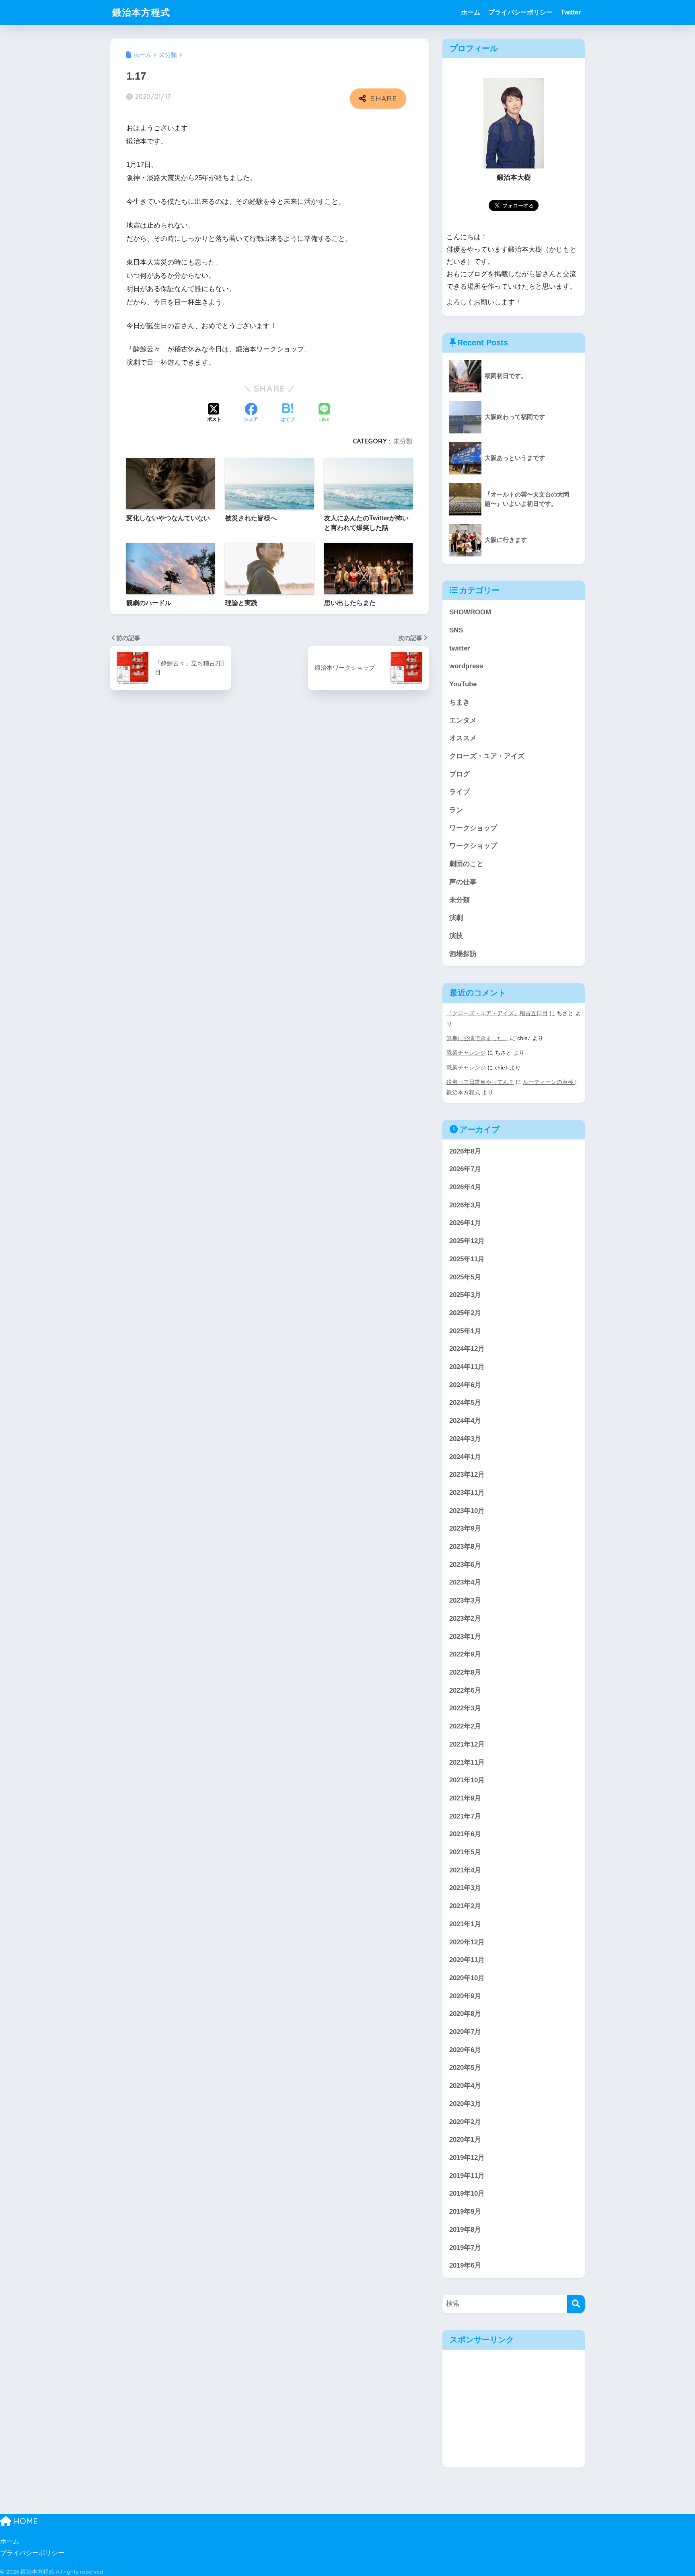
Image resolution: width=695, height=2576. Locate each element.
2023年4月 (465, 1582)
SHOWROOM (470, 612)
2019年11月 (467, 2176)
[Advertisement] (514, 2409)
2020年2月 (465, 2122)
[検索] (576, 2304)
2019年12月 (467, 2158)
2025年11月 (467, 1259)
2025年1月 (465, 1331)
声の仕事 (463, 882)
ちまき (460, 702)
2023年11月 (467, 1493)
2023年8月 (465, 1547)
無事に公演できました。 (477, 1038)
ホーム (471, 12)
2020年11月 (467, 1960)
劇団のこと (466, 864)
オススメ (463, 738)
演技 (456, 936)
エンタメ (463, 720)
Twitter (571, 12)
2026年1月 (465, 1223)
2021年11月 (467, 1762)
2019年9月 (465, 2212)
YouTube (463, 684)
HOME (25, 2521)
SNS (456, 630)
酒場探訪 (463, 954)
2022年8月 (465, 1672)
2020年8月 (465, 2014)
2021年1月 (465, 1924)
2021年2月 (465, 1906)
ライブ (460, 792)
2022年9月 (465, 1654)
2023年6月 (465, 1565)
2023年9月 (465, 1528)
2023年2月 (465, 1618)
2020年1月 (465, 2140)
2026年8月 (465, 1151)
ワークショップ (473, 828)
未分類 (403, 441)
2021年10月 (467, 1780)
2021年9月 (465, 1798)
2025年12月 (467, 1241)
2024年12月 (467, 1349)
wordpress (466, 666)
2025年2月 (465, 1313)
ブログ (460, 774)
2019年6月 (465, 2265)
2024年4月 (465, 1421)
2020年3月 (465, 2104)
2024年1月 (465, 1457)
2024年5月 (465, 1403)
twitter (460, 648)
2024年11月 (467, 1367)
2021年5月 (465, 1852)
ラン (456, 810)
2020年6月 (465, 2050)
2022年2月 (465, 1726)
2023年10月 (467, 1511)
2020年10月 (467, 1978)
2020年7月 (465, 2032)
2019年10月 (467, 2193)
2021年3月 (465, 1888)
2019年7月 (465, 2248)
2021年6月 (465, 1834)
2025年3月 (465, 1295)
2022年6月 (465, 1690)
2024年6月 (465, 1385)
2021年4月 (465, 1870)
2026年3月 (465, 1205)
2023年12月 (467, 1475)
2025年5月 (465, 1277)
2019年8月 (465, 2230)
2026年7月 (465, 1169)
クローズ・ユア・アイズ (487, 756)
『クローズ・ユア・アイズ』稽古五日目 (497, 1013)
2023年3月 (465, 1600)
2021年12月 (467, 1744)
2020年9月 (465, 1996)
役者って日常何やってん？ (480, 1082)
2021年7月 (465, 1816)
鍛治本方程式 (141, 12)
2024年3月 (465, 1439)
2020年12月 (467, 1942)
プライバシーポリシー (520, 12)
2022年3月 (465, 1708)
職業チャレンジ (466, 1053)
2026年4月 (465, 1187)
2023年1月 (465, 1637)
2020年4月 (465, 2086)
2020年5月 (465, 2068)
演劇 (456, 918)
